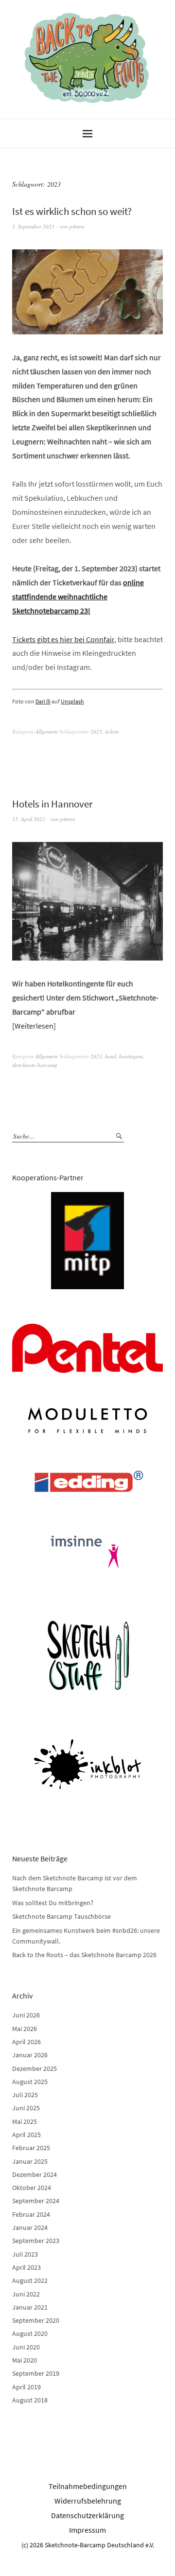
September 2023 (36, 2241)
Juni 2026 (26, 2015)
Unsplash (72, 701)
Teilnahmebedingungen (88, 2486)
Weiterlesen (34, 1026)
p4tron (77, 226)
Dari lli (43, 701)
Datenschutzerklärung (87, 2515)
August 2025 (30, 2082)
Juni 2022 (26, 2294)
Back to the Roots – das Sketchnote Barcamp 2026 (84, 1955)
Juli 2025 (25, 2095)
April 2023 (26, 2267)
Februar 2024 (31, 2214)
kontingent (131, 1056)
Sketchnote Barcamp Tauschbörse (61, 1916)
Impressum (87, 2530)
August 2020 (30, 2333)
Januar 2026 (30, 2055)
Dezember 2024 (35, 2174)
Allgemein (47, 731)
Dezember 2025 (35, 2068)
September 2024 (36, 2201)
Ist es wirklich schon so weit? (72, 211)
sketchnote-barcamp (35, 1065)
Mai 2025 (25, 2121)
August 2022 (30, 2280)
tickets (112, 731)
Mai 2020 (25, 2360)
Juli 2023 (25, 2254)
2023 (96, 731)
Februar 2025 (31, 2148)
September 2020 (36, 2320)
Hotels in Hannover (52, 804)
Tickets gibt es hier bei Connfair (63, 639)
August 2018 (30, 2400)
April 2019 (26, 2387)
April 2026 (26, 2042)
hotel (111, 1056)
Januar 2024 (30, 2227)
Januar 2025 (30, 2161)
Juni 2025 (26, 2108)
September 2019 (36, 2373)
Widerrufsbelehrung (88, 2501)
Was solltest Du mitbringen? (53, 1903)
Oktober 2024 (32, 2188)
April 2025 (26, 2135)
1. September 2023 (33, 226)
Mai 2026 (25, 2029)
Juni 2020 (26, 2347)
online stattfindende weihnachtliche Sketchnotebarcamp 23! (78, 596)
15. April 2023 (29, 819)
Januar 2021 (30, 2307)
